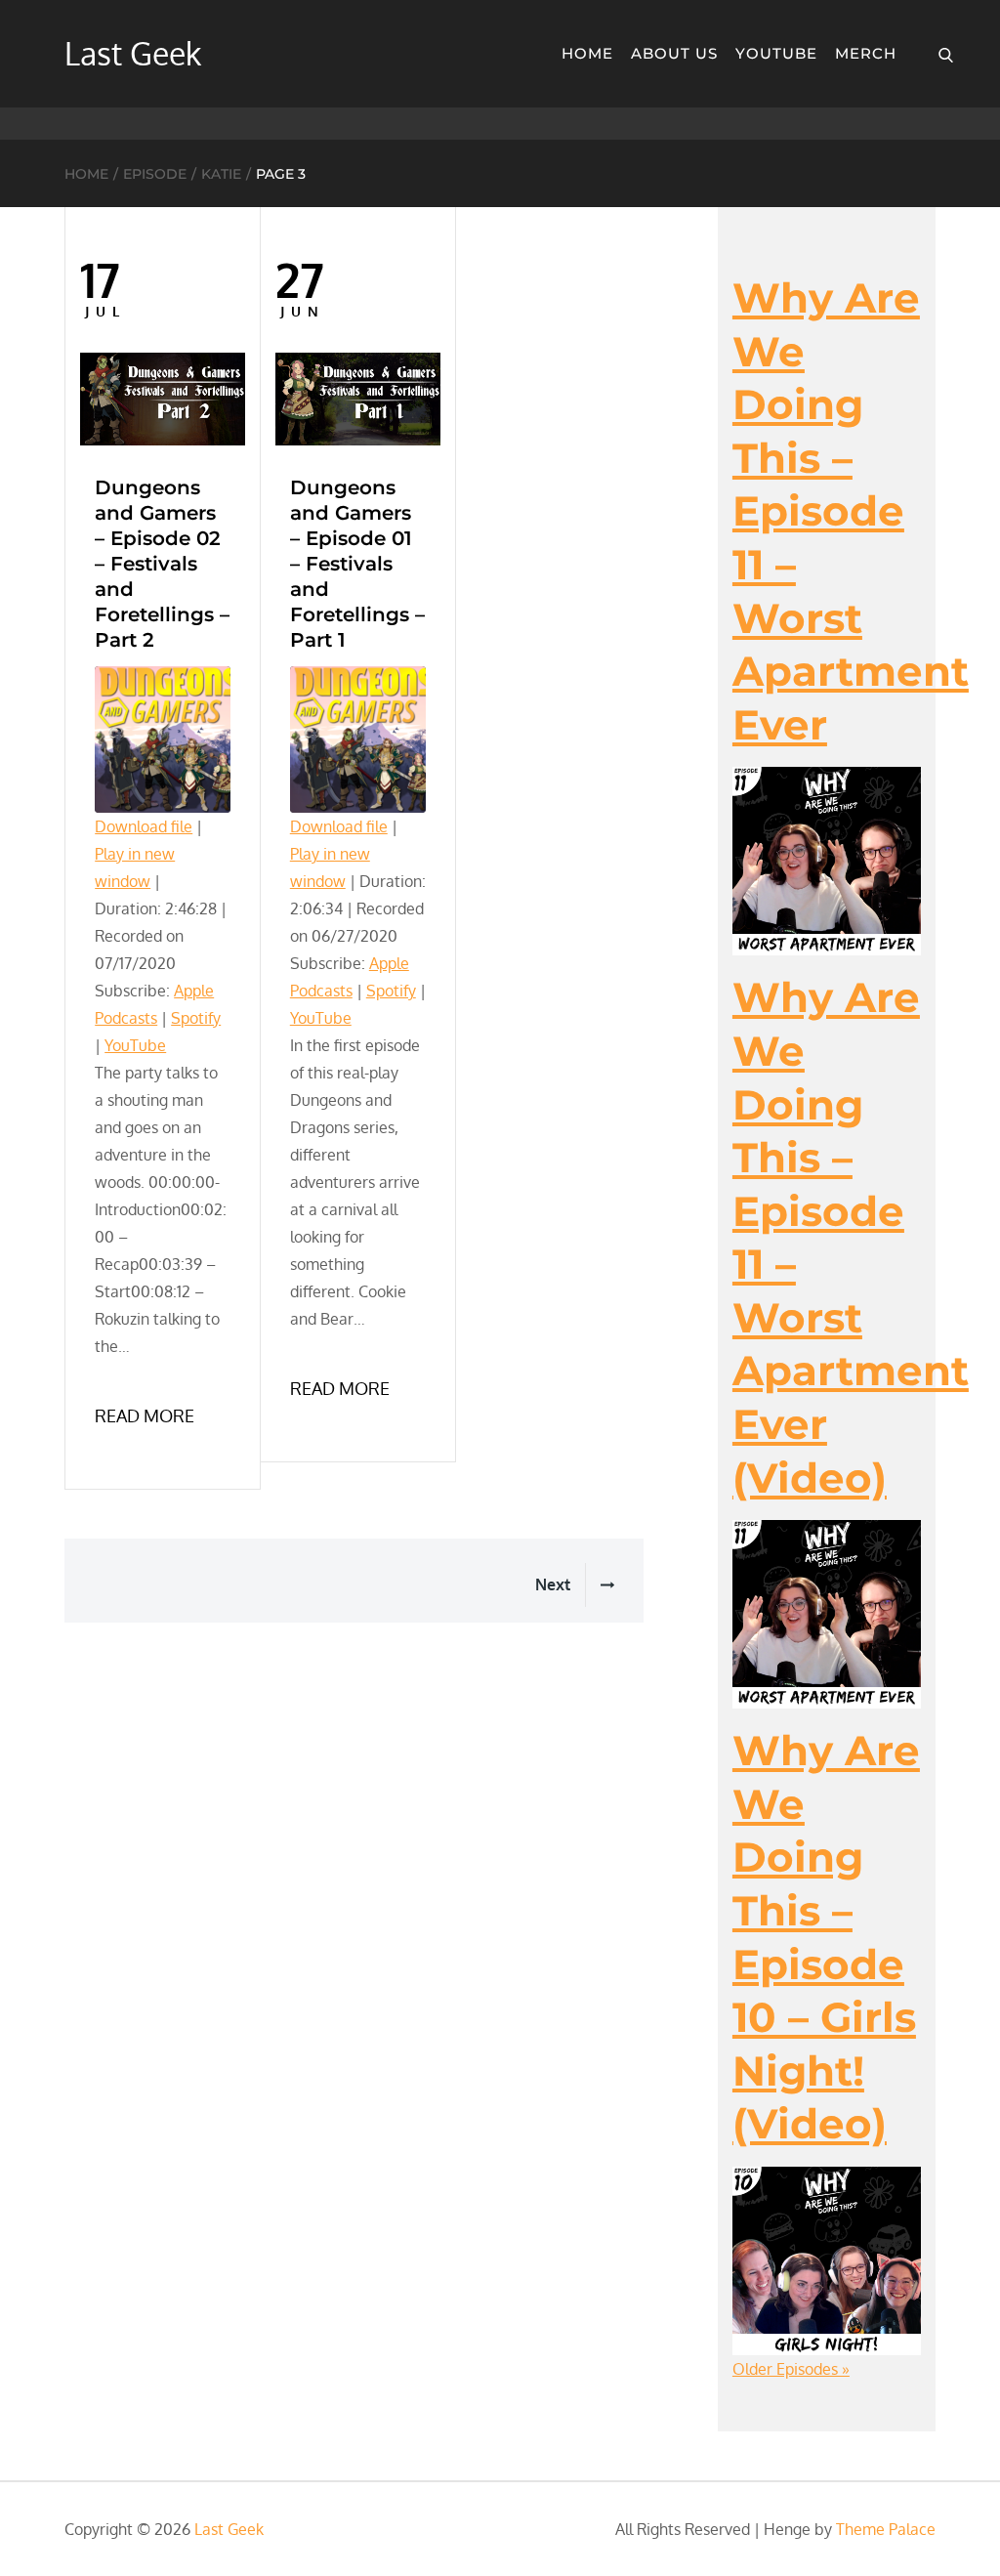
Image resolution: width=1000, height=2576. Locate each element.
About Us (674, 53)
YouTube (135, 1045)
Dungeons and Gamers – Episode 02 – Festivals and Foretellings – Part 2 (162, 564)
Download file (144, 826)
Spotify (196, 1018)
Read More (145, 1415)
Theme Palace (886, 2529)
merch (866, 53)
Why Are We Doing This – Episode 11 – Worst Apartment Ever (851, 511)
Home (587, 53)
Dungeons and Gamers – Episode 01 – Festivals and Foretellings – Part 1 (357, 564)
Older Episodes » (791, 2369)
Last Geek (133, 53)
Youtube (776, 53)
